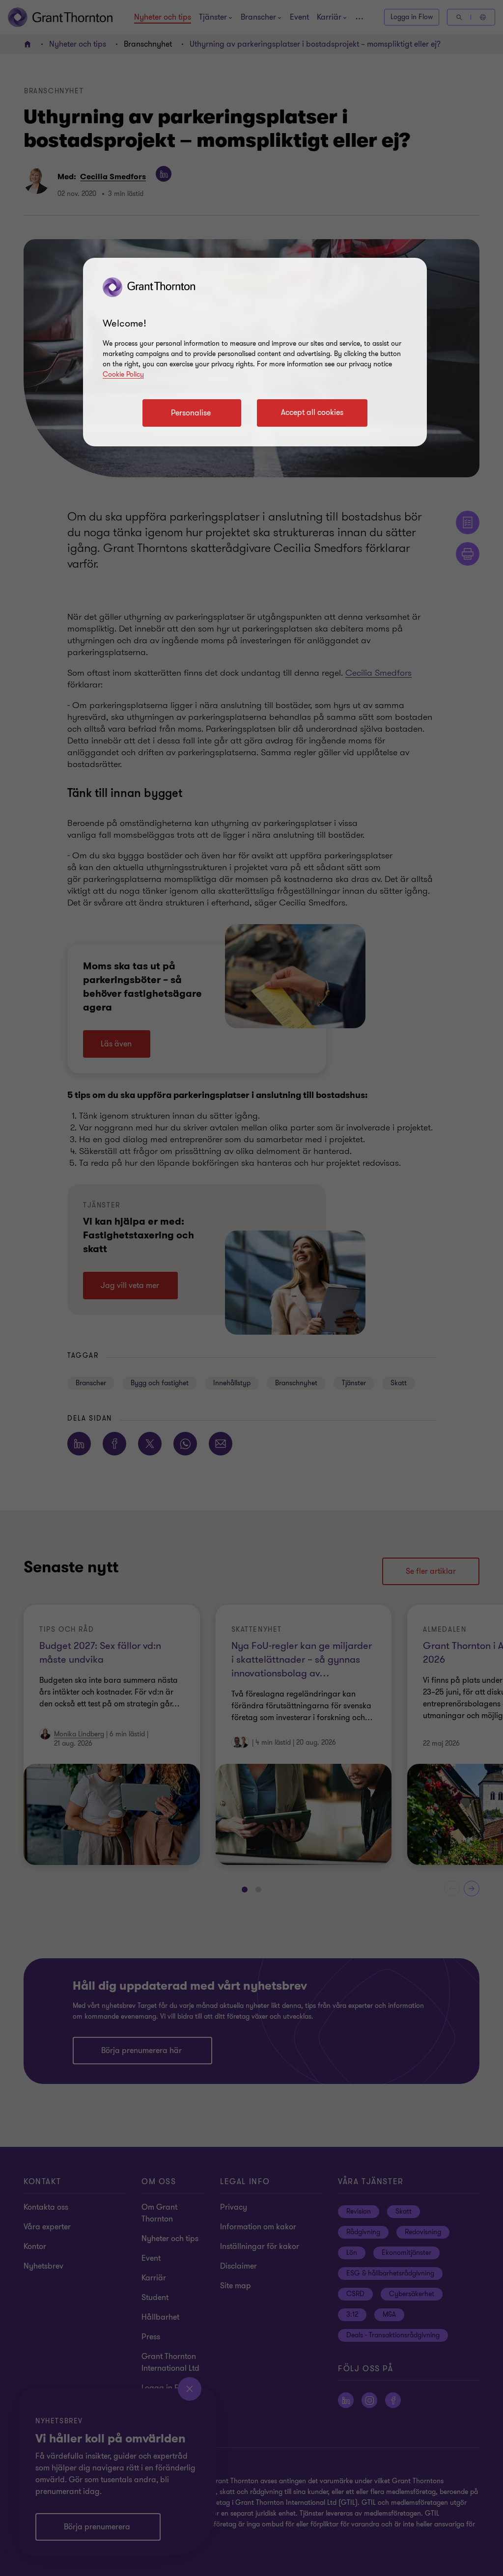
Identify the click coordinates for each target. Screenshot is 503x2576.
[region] (255, 352)
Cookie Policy (123, 374)
